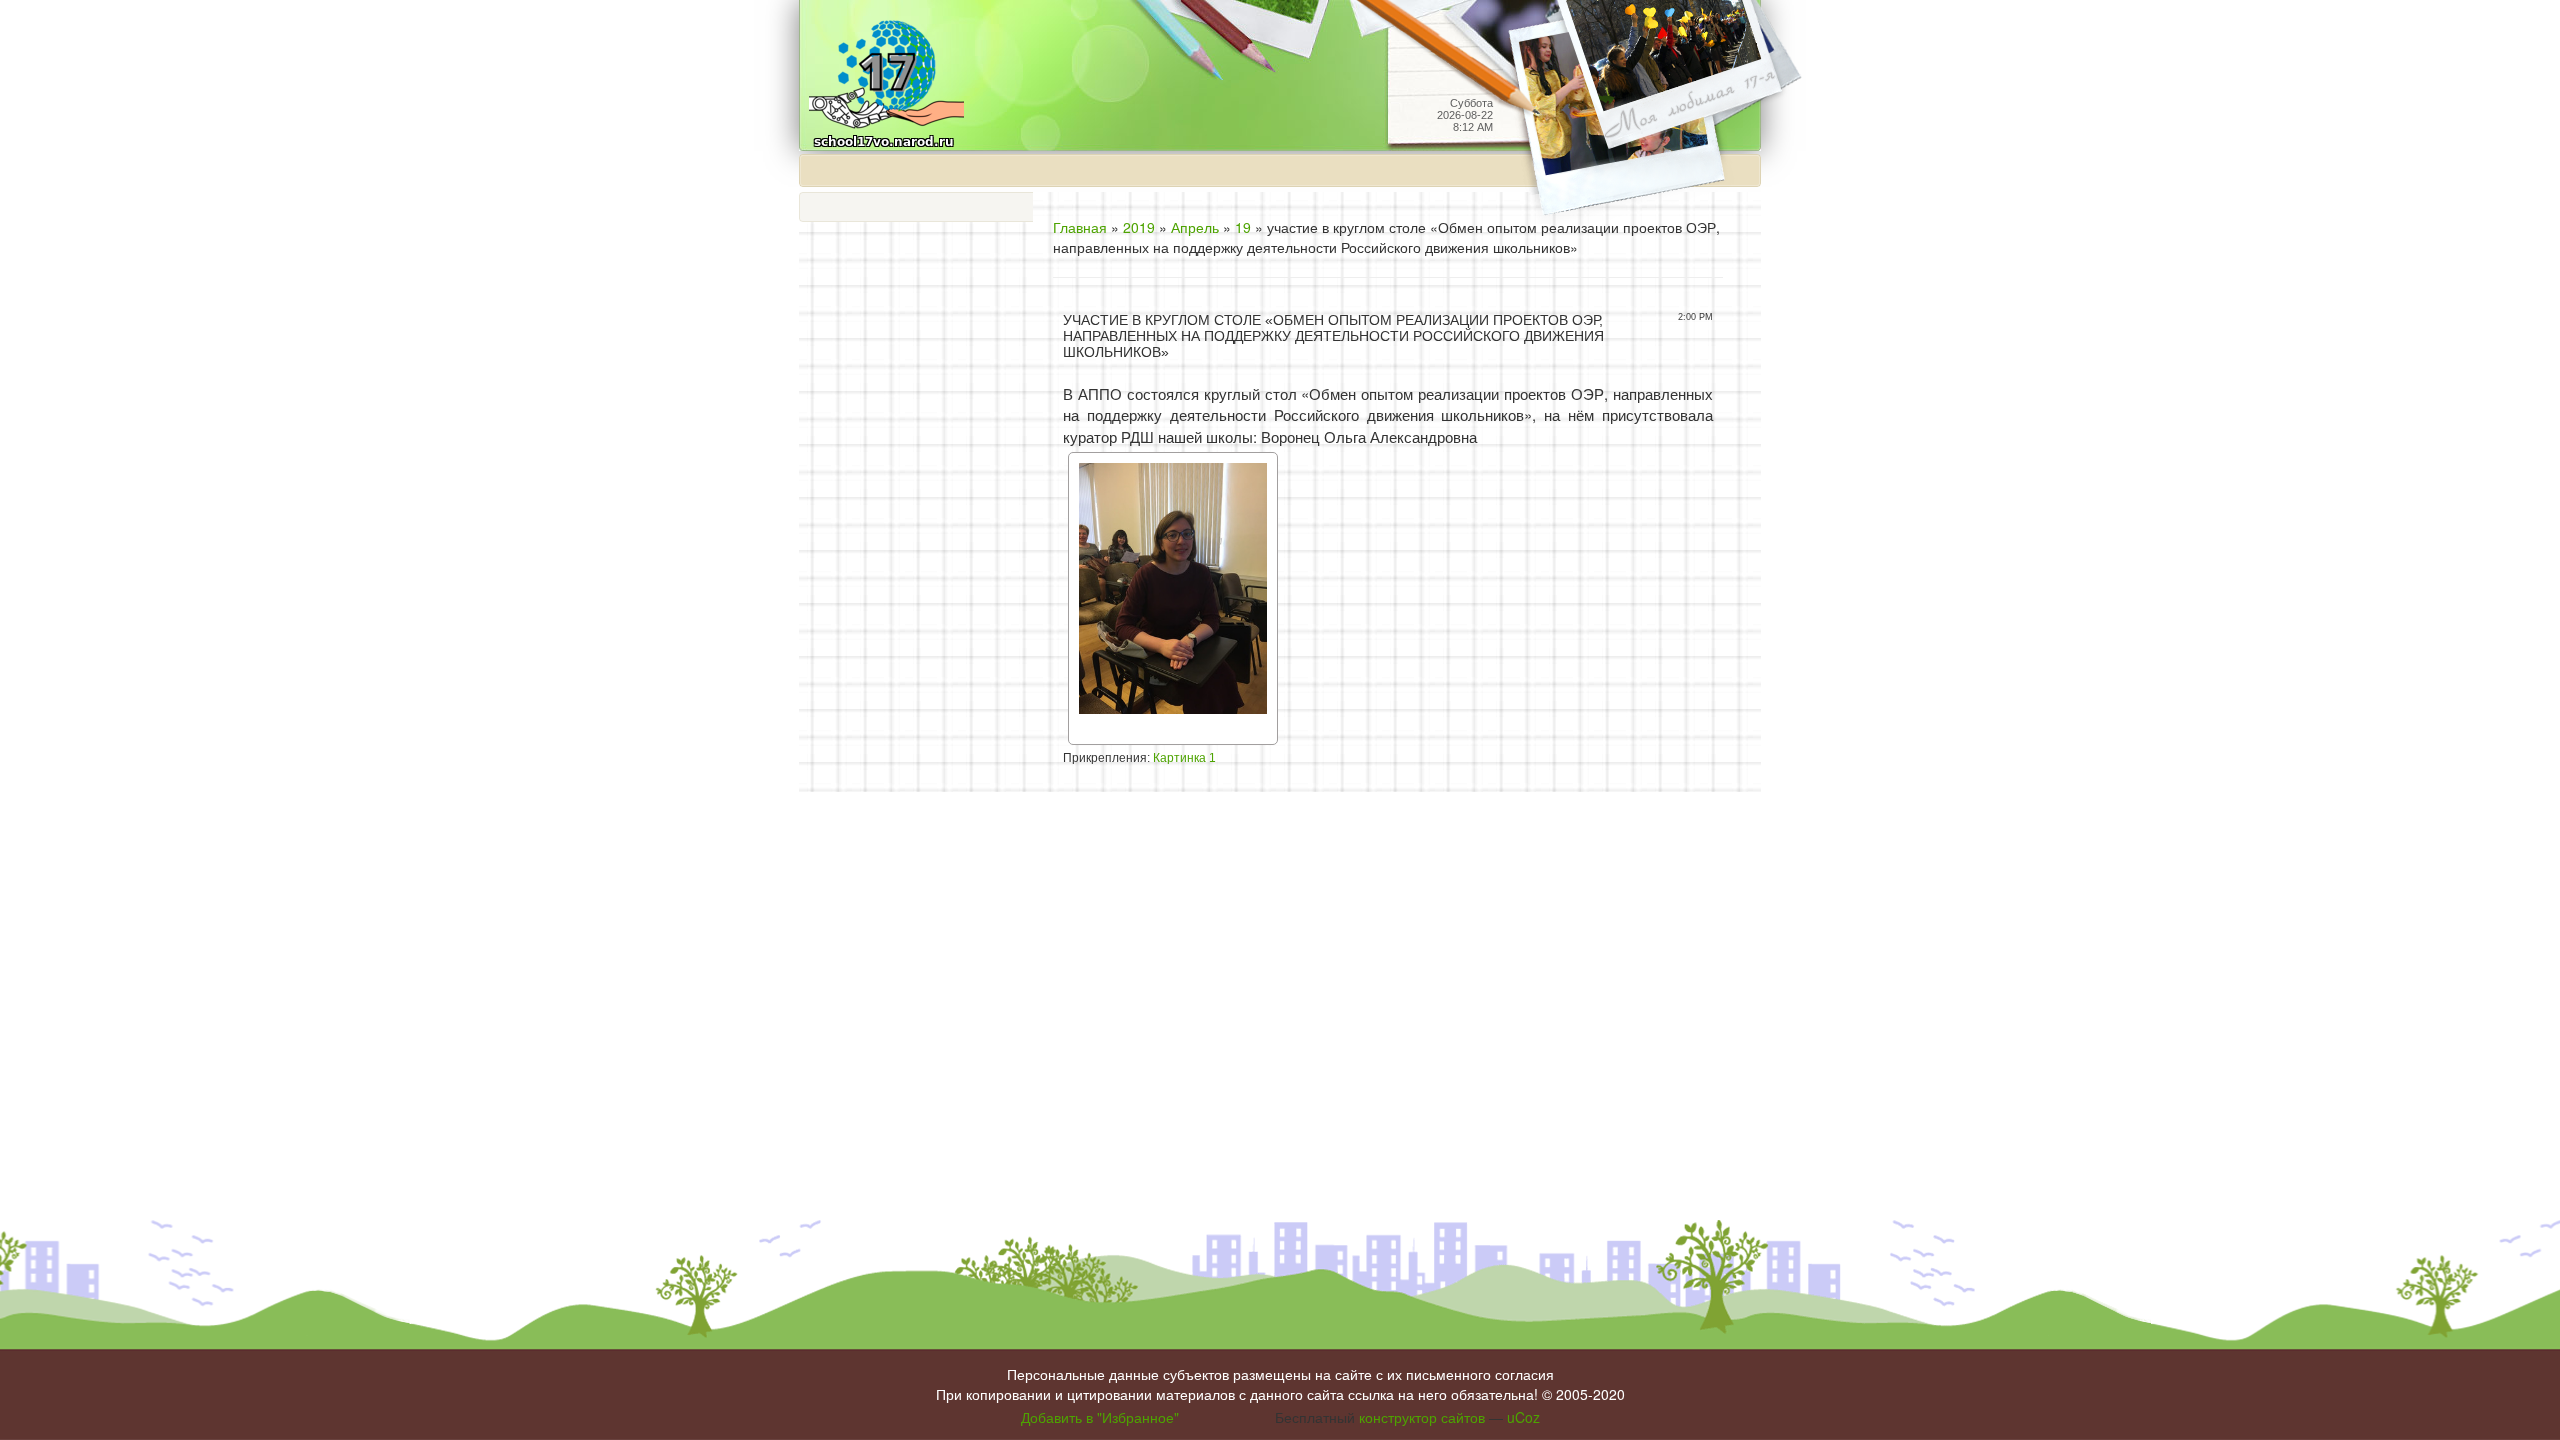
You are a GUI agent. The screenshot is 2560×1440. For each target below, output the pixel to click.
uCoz (1523, 1417)
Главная (1080, 227)
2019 (1139, 227)
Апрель (1195, 227)
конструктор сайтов (1422, 1417)
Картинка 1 (1184, 758)
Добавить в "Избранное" (1100, 1417)
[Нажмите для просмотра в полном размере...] (1173, 596)
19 (1243, 227)
